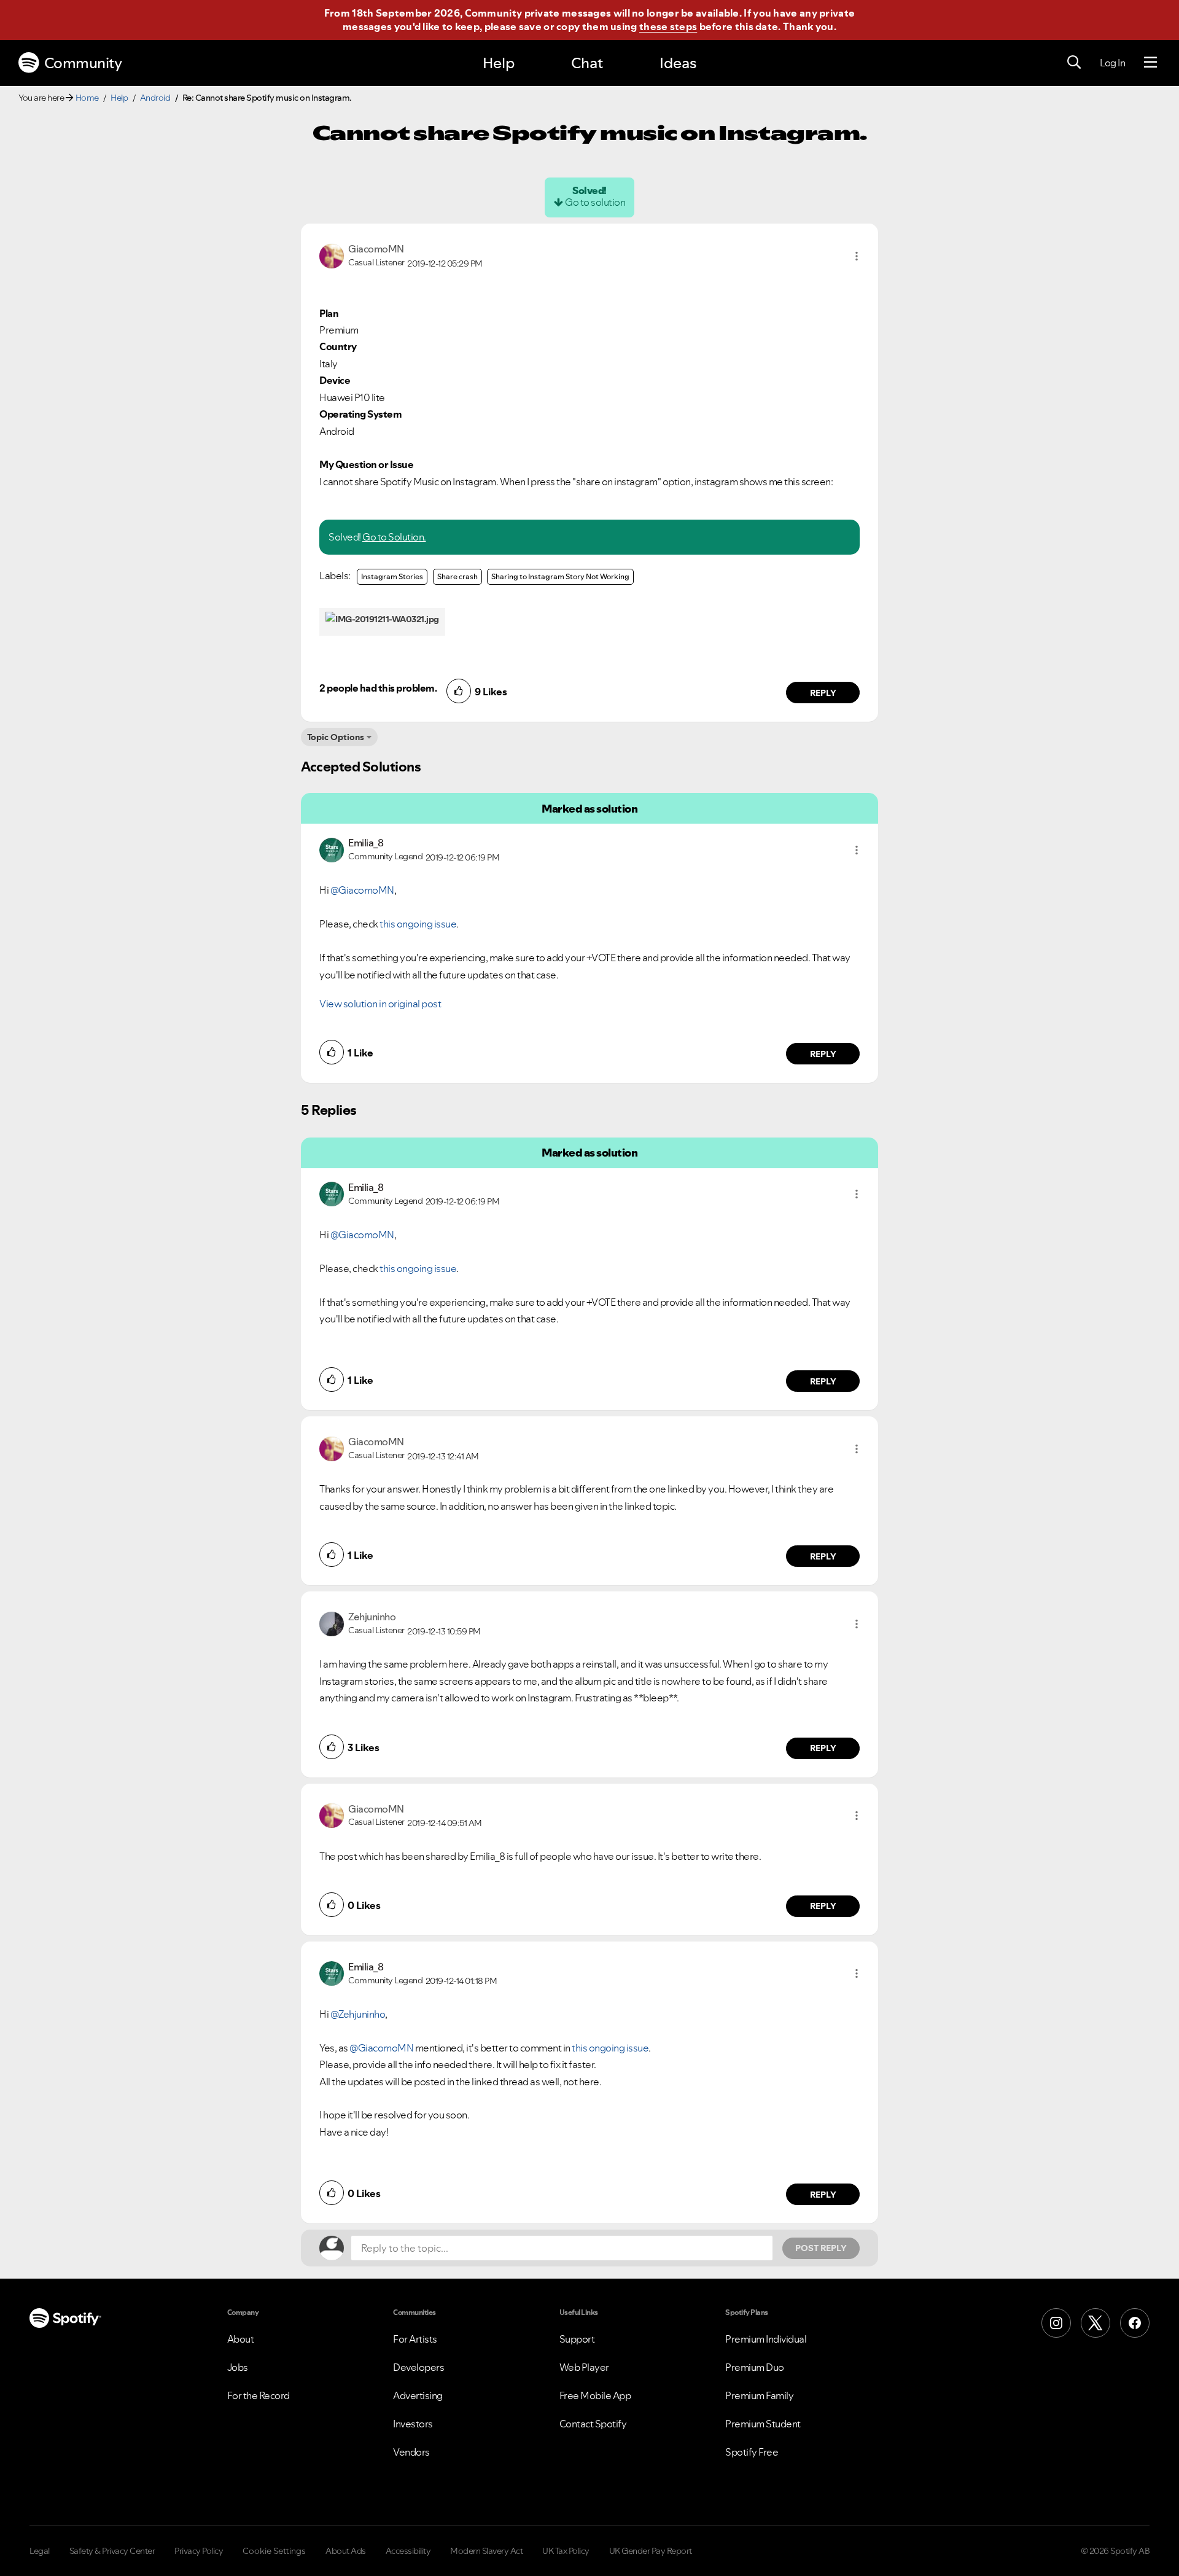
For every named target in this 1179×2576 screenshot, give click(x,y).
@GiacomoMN (362, 890)
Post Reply (821, 2248)
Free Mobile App (595, 2395)
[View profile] (332, 255)
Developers (418, 2367)
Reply (823, 693)
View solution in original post (380, 1004)
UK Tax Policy (566, 2551)
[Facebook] (1135, 2323)
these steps (668, 26)
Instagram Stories (392, 576)
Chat (587, 63)
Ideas (678, 63)
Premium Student (763, 2424)
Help (499, 63)
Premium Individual (766, 2339)
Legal (40, 2551)
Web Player (584, 2367)
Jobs (238, 2367)
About (241, 2339)
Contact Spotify (593, 2424)
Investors (413, 2424)
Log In (1112, 63)
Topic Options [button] (336, 737)
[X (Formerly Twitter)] (1095, 2323)
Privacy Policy (199, 2551)
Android (155, 98)
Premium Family (759, 2395)
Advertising (418, 2395)
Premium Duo (755, 2367)
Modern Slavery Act (486, 2551)
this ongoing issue (418, 924)
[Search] (1074, 63)
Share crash (457, 576)
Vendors (411, 2452)
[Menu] (1150, 63)
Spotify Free (752, 2452)
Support (577, 2339)
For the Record (259, 2395)
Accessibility (408, 2551)
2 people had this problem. (378, 688)
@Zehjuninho (358, 2014)
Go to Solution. (394, 537)
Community (83, 63)
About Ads (346, 2551)
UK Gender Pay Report (651, 2551)
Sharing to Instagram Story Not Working (560, 576)
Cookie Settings (274, 2551)
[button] (857, 256)
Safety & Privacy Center (112, 2551)
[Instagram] (1056, 2323)
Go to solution (595, 202)
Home (87, 98)
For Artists (415, 2339)
